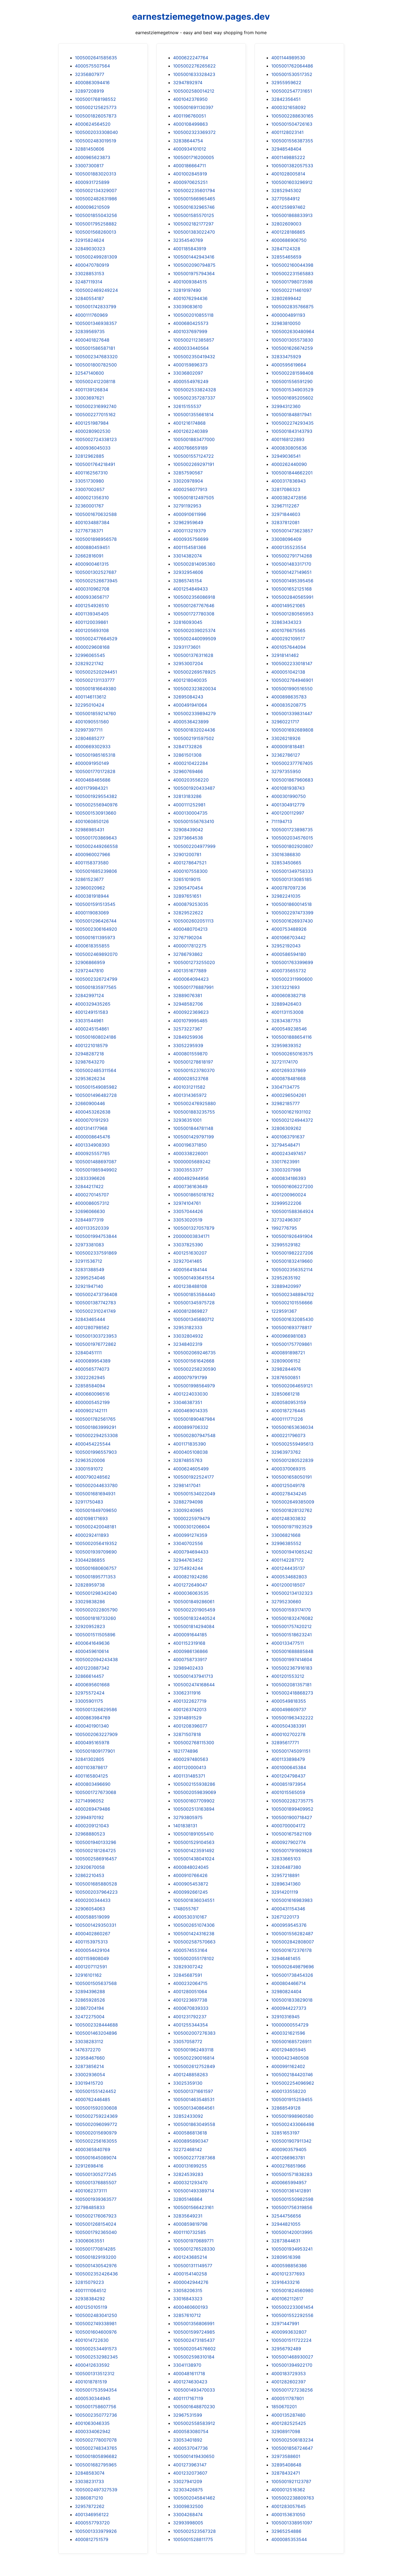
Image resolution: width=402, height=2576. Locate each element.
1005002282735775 (292, 1801)
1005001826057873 (96, 116)
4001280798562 (92, 1327)
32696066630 (90, 1211)
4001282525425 (289, 2423)
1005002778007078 (96, 2440)
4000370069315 (289, 1469)
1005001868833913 (292, 215)
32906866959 (90, 962)
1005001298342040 (96, 1593)
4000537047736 (190, 2448)
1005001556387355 (292, 141)
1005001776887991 (193, 987)
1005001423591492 (194, 1851)
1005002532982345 (96, 2357)
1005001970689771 (193, 2241)
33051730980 (89, 481)
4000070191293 (92, 1120)
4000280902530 (93, 431)
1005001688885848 (292, 1651)
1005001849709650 (96, 1510)
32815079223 (89, 2282)
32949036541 (286, 456)
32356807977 (90, 74)
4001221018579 (91, 1045)
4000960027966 (93, 854)
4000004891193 (288, 315)
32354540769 (188, 240)
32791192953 (187, 506)
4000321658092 (289, 107)
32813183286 (187, 796)
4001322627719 (190, 1701)
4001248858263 (190, 2075)
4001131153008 (287, 1012)
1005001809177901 (95, 1751)
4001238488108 (190, 1286)
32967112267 (285, 506)
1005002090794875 (194, 265)
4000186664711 (190, 166)
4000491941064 (190, 705)
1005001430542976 (96, 2266)
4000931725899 (92, 182)
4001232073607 (190, 2473)
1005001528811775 (193, 2539)
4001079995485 (190, 1021)
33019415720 (89, 2083)
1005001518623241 (292, 1635)
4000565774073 (92, 1369)
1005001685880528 (96, 1884)
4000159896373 (190, 365)
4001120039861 (91, 622)
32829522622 (188, 913)
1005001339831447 (292, 713)
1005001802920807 (292, 846)
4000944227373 (289, 2008)
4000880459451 (92, 547)
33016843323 (188, 2299)
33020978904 (188, 481)
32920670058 (90, 1867)
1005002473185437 (194, 2340)
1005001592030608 (96, 2108)
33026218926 (286, 738)
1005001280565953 (292, 614)
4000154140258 (190, 2274)
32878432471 (286, 2473)
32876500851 (286, 1377)
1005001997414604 (292, 1659)
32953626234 (90, 1079)
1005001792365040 (96, 2232)
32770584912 (286, 199)
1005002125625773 (96, 107)
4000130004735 (190, 813)
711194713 (282, 821)
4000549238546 (289, 1029)
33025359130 (188, 2083)
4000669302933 (93, 747)
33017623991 (285, 1162)
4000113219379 (190, 531)
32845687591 (188, 1975)
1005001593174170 (291, 1610)
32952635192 (286, 1278)
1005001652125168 (292, 589)
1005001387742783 (95, 1303)
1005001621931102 (291, 1112)
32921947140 (89, 1286)
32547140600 (89, 373)
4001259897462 (288, 207)
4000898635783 (289, 697)
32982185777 (286, 1103)
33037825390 (188, 1245)
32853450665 (286, 863)
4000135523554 (289, 547)
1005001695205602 (292, 398)
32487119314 (89, 282)
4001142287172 (288, 1560)
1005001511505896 (95, 1635)
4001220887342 (92, 1668)
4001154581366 (190, 547)
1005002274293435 (292, 423)
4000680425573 (191, 323)
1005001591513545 (95, 904)
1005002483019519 (96, 141)
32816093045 (188, 622)
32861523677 (89, 879)
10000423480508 (290, 2058)
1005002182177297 (193, 224)
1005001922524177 (193, 1477)
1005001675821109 (291, 1834)
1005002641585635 (96, 58)
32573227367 (188, 1029)
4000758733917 (190, 1659)
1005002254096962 (293, 2083)
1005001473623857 (292, 531)
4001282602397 (289, 2382)
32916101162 (88, 1975)
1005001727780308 (194, 614)
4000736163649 (190, 1186)
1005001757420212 (292, 1626)
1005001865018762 (194, 1195)
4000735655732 (289, 971)
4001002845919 (190, 174)
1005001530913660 (96, 813)
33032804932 (188, 1336)
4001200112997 (288, 813)
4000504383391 (289, 1726)
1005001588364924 (292, 1211)
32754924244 (188, 1568)
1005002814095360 (194, 564)
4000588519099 (92, 1917)
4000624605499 (191, 1469)
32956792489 (286, 2349)
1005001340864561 (194, 2108)
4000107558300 (190, 871)
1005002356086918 (194, 597)
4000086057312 (92, 1203)
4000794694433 (191, 1552)
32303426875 (188, 2490)
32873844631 (286, 2241)
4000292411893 (92, 1535)
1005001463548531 (194, 2099)
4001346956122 (92, 2515)
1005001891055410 (193, 1834)
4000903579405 (289, 2149)
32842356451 (286, 99)
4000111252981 (189, 805)
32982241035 (286, 896)
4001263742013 (190, 1709)
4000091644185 (190, 1635)
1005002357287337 (194, 398)
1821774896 (186, 1751)
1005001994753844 (96, 1236)
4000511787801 (288, 2398)
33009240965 (188, 1510)
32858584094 (90, 1386)
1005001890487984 (194, 1419)
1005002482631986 (96, 199)
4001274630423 (190, 2382)
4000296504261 (289, 1095)
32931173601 (187, 647)
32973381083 (89, 1245)
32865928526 (90, 2000)
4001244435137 (288, 1568)
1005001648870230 (194, 2407)
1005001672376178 (292, 1950)
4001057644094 (289, 647)
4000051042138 (288, 672)
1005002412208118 (95, 381)
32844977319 (89, 1220)
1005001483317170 (291, 564)
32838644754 (188, 141)
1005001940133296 (96, 1842)
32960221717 (285, 722)
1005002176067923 (96, 2216)
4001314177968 (91, 1128)
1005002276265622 (194, 66)
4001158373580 (92, 863)
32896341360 (286, 1884)
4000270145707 (92, 1195)
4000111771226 (287, 1419)
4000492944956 (191, 1178)
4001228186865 (288, 232)
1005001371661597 (193, 2091)
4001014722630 (92, 2340)
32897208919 (89, 91)
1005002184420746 (292, 2075)
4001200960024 (289, 1195)
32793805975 (188, 1817)
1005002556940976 (96, 805)
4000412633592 (92, 2365)
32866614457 (89, 1676)
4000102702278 (288, 1734)
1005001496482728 (96, 1095)
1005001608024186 (96, 1037)
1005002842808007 (293, 1942)
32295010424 (90, 705)
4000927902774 (289, 1842)
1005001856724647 (292, 2448)
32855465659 (286, 257)
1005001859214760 (95, 713)
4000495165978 (92, 1743)
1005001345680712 (194, 1319)
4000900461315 (92, 564)
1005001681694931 (95, 1494)
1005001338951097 (292, 2523)
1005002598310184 (194, 2357)
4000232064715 (190, 1983)
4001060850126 (92, 821)
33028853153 (90, 274)
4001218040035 (190, 680)
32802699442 (286, 298)
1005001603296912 (292, 182)
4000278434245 (289, 1494)
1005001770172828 (95, 771)
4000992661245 (190, 1892)
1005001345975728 (194, 1303)
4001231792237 (190, 2017)
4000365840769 (93, 2149)
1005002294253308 (96, 1435)
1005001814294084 (194, 1626)
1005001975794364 (194, 274)
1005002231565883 (292, 274)
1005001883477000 (194, 439)
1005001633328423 (194, 74)
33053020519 (188, 1220)
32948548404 (286, 149)
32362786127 (286, 755)
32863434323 (286, 622)
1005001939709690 (96, 1552)
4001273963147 (190, 2465)
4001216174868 (189, 423)
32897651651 (187, 896)
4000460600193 (190, 2307)
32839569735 (90, 331)
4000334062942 (93, 2431)
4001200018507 (288, 1585)
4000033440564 (191, 348)
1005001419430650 (194, 2456)
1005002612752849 (194, 2066)
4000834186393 (289, 1178)
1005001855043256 (96, 215)
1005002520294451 (96, 672)
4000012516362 (288, 2490)
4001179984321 (91, 788)
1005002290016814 (194, 2058)
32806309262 (286, 1128)
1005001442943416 (194, 257)
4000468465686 (93, 780)
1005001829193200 (96, 2257)
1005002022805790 (96, 1610)
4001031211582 (189, 1087)
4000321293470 (190, 2183)
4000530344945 (93, 2398)
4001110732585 (190, 2232)
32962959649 (188, 522)
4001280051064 (190, 1992)
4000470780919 (92, 265)
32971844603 (286, 514)
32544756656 (286, 2216)
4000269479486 (93, 1809)
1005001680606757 (96, 1568)
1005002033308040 (96, 132)
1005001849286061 (194, 1602)
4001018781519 (91, 2382)
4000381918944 (92, 896)
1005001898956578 (96, 539)
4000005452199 (92, 1402)
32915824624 (90, 240)
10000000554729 (290, 2025)
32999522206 (286, 1203)
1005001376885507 (96, 2183)
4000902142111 (91, 1411)
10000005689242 (192, 1162)
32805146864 (188, 2199)
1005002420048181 (96, 1527)
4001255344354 (190, 2025)
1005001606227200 (292, 1186)
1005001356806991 (194, 2324)
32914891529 (187, 1718)
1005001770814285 (95, 2249)
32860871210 (89, 2498)
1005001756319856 (292, 2207)
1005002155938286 (194, 1784)
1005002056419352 (96, 1543)
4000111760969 (91, 315)
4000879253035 (191, 904)
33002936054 (90, 2075)
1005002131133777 (95, 680)
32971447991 (285, 2324)
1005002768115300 (194, 1743)
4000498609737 (289, 1709)
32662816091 (89, 556)
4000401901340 (92, 1726)
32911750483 (89, 1502)
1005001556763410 (194, 821)
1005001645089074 (96, 2158)
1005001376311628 (193, 655)
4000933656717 (92, 597)
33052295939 (188, 1045)
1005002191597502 (194, 738)
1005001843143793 (292, 431)
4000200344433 (93, 1900)
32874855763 (188, 1460)
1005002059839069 (195, 1792)
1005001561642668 (194, 1361)
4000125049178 (288, 1485)
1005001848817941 (291, 415)
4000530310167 (190, 1917)
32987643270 (90, 1062)
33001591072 (89, 1469)
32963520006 (90, 1460)
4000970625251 (190, 182)
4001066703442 (289, 938)
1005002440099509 (195, 639)
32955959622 (286, 83)
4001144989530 (288, 58)
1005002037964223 (96, 1892)
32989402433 (188, 1668)
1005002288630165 (292, 116)
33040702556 (188, 1543)
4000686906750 (289, 240)
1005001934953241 (292, 2249)
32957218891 (285, 1875)
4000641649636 (92, 1643)
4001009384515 (190, 282)
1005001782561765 (95, 1419)
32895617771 (285, 1743)
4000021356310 (92, 498)
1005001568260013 (96, 232)
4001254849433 (190, 589)
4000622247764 (191, 58)
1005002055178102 (194, 1958)
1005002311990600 (292, 979)
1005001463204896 (96, 2033)
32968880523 (90, 1834)
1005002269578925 (194, 672)
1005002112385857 (194, 340)
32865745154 (187, 581)
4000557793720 (92, 2523)
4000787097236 (289, 888)
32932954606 (188, 572)
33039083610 (188, 307)
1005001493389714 (194, 2191)
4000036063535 (191, 1593)
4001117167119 (188, 2398)
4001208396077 (190, 1726)
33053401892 (188, 2440)
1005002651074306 (194, 1925)
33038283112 (89, 2042)
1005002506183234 (292, 2440)
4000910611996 (190, 514)
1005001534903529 (292, 390)
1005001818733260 (95, 1618)
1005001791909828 (292, 1851)
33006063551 (90, 2241)
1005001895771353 (95, 1577)
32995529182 (286, 1245)
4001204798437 (288, 1776)
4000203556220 (191, 780)
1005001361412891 (291, 2191)
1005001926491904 (292, 1236)
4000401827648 (92, 340)
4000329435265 (93, 1004)
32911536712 (89, 1261)
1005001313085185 (292, 879)
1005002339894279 (194, 713)
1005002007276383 (194, 2033)
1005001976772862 (96, 1344)
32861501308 (187, 755)
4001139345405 (92, 614)
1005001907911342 (291, 2141)
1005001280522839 (292, 1460)
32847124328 (286, 249)
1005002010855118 (193, 315)
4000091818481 (288, 747)
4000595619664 (289, 365)
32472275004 (90, 2017)
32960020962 (90, 888)
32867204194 (89, 2008)
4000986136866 (190, 1651)
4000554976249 (191, 381)
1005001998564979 (194, 1386)
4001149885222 (288, 157)
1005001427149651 (291, 572)
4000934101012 (190, 149)
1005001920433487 (194, 788)
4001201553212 (288, 1676)
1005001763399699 (292, 962)
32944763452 (188, 1560)
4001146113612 (91, 697)
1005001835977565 (96, 987)
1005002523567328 (194, 2531)
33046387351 (188, 1402)
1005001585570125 (194, 215)
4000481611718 (189, 2374)
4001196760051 (190, 116)
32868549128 (286, 2108)
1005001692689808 (292, 730)
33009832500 (188, 2506)
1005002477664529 (96, 639)
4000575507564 (92, 66)
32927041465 (188, 1261)
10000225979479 (192, 1518)
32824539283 (188, 2174)
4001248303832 (289, 1518)
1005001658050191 (292, 1477)
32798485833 (90, 2207)
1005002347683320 (96, 357)
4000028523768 (191, 1079)
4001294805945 (289, 2050)
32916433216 (286, 2282)
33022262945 (90, 1377)
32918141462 (285, 655)
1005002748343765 (96, 2448)
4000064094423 (191, 979)
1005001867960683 (292, 780)
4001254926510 (92, 606)
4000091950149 (92, 763)
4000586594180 (289, 954)
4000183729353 (289, 2374)
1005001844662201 (292, 473)
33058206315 (188, 2290)
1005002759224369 (96, 2116)
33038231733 (89, 2481)
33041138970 (187, 2365)
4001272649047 (190, 1585)
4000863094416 (92, 83)
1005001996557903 (96, 1452)
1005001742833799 (96, 307)
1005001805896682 (96, 2456)
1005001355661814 (193, 415)
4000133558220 (289, 2091)
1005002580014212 (194, 91)
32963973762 (286, 1452)
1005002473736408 (96, 1294)
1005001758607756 (96, 2407)
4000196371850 (190, 1145)
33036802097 (188, 373)
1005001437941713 (193, 1676)
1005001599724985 (194, 2332)
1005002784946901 (292, 680)
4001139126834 (91, 390)
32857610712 (187, 2315)
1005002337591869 (96, 1253)
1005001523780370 (194, 1070)
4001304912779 (288, 805)
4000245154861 (92, 1029)
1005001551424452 (96, 2091)
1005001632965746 (194, 207)
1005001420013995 (292, 2232)
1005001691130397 (193, 107)
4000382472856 (289, 498)
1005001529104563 (194, 1842)
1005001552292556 (292, 2315)
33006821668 (286, 1535)
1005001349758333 (292, 871)
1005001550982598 (292, 2199)
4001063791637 (288, 1137)
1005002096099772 (96, 2124)
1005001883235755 (194, 1112)
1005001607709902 (194, 1801)
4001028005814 (288, 174)
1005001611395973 (95, 938)
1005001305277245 (96, 2174)
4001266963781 (288, 2158)
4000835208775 (289, 705)
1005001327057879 (194, 1228)
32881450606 (90, 149)
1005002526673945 (96, 581)
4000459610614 (92, 1651)
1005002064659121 (292, 1386)
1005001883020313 (96, 174)
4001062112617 (287, 2299)
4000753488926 (289, 929)
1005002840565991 (292, 597)
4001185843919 (190, 249)
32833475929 (286, 357)
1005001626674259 (292, 348)
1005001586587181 (95, 348)
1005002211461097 (291, 290)
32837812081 (285, 522)
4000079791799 (190, 1377)
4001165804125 (91, 1776)
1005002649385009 (293, 1502)
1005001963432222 (292, 1718)
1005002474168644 (194, 1685)
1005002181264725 (95, 1851)
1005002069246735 (194, 1353)
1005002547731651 (292, 91)
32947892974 (188, 83)
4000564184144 (190, 1270)
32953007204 (188, 663)
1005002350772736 (96, 2415)
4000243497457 (289, 1153)
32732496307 (286, 1220)
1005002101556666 (292, 1303)
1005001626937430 (292, 921)
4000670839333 (191, 2008)
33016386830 (286, 854)
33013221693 (286, 987)
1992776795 (284, 1228)
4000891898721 (288, 1353)
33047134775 (286, 1087)
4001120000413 (190, 1767)
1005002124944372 (292, 1120)
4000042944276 (191, 2282)
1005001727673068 (96, 1792)
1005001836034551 (194, 1900)
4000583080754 (191, 2431)
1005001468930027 (292, 2357)
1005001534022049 (194, 1494)
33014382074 (187, 556)
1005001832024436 (194, 730)
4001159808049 (92, 1958)
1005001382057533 (292, 166)
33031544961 (89, 1021)
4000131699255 (190, 2166)
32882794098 (188, 1502)
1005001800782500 (96, 365)
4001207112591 (91, 1967)
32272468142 (188, 2149)
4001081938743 (288, 788)
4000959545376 (289, 1925)
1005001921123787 (291, 2481)
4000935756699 (191, 539)
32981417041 (187, 1485)
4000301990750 (289, 796)
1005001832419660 (292, 1261)
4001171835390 (190, 1444)
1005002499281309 (96, 257)
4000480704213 (190, 929)
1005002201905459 (194, 1610)
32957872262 (90, 2506)
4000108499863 (190, 124)
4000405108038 (190, 1452)
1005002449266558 (96, 846)
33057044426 (188, 1211)
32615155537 (187, 406)
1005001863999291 (96, 1427)
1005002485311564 (96, 1070)
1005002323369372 (194, 132)
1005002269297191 (194, 464)
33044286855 (90, 1560)
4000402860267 (93, 1934)
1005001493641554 (194, 1278)
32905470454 (188, 888)
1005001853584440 (194, 1294)
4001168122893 (288, 439)
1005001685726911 (291, 2042)
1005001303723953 (96, 1336)
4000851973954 (289, 1784)
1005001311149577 (193, 2266)
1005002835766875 (292, 307)
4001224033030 (190, 1394)
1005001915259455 (292, 2099)
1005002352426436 (96, 2274)
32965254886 (286, 2531)
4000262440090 (289, 464)
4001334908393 (92, 1145)
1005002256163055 (96, 2141)
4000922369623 (191, 1012)
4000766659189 (190, 448)
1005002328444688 (96, 2025)
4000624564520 (93, 124)
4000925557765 (92, 1153)
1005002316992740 (96, 406)
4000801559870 (190, 1054)
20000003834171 (191, 1236)
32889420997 (286, 1286)
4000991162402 (288, 2066)
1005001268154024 (96, 2224)
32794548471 (286, 1145)
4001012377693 (288, 2274)
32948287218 (89, 1054)
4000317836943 (289, 481)
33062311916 (187, 1693)
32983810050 (286, 323)
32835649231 (188, 2216)
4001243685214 (190, 2257)
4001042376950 (190, 99)
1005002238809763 (293, 2498)
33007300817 (89, 166)
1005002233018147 (292, 663)
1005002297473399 (292, 913)
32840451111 (88, 1353)
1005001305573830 (292, 340)
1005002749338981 (96, 2324)
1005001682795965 (96, 2465)
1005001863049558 (194, 2124)
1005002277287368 (194, 2158)
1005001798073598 (292, 282)
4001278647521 (190, 863)
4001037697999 (190, 331)
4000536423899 (191, 722)
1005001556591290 (292, 381)
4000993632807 (289, 2332)
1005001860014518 (292, 904)
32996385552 (286, 1543)
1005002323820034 (195, 689)
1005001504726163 (292, 124)
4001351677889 (190, 971)
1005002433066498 (293, 2124)
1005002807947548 (194, 1435)
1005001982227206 (292, 1253)
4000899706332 (191, 1427)
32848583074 (90, 2473)
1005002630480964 (293, 331)
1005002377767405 (292, 763)
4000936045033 (93, 448)
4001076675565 (288, 630)
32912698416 (89, 2166)
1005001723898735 (292, 830)
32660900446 (90, 1103)
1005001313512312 (95, 2374)
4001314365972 (190, 1095)
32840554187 (89, 298)
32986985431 (90, 830)
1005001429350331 (96, 1925)
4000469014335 (190, 1411)
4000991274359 (190, 1535)
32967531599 (188, 2415)
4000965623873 (93, 157)
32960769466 (188, 771)
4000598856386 (289, 2266)
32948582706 (188, 1004)
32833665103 (286, 1859)
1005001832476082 (292, 1618)
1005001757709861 (292, 1344)
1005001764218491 (95, 464)
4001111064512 (91, 2290)
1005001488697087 (96, 1162)
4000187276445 (288, 1411)
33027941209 (188, 2481)
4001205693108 (92, 630)
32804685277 (90, 738)
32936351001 (187, 1120)
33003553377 (188, 1170)
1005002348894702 (293, 1294)
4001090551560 (92, 722)
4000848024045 (191, 1867)
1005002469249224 (96, 290)
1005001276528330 (194, 2249)
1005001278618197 (193, 1062)
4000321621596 (288, 2033)
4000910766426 (190, 1875)
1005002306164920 (96, 929)
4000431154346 (288, 1909)
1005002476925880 (194, 1103)
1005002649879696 (293, 1967)
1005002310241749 (95, 1311)
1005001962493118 (193, 2050)
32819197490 (187, 290)
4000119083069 (92, 913)
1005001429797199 (193, 1137)
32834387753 (286, 1021)
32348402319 (188, 1344)
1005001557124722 (193, 456)
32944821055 (286, 2224)
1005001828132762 (292, 1510)
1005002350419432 (194, 357)
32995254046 (90, 1278)
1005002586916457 (96, 1859)
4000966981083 (289, 1336)
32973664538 (188, 838)
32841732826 (188, 747)
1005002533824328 (195, 390)
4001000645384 (289, 1767)
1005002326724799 (96, 979)
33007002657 (90, 489)
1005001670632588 (96, 514)
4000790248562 (93, 1477)
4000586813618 (190, 2133)
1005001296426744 (96, 921)
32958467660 (90, 2058)
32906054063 (90, 1909)
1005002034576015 (292, 838)
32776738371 (89, 531)
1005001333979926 (96, 2531)
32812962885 (90, 456)
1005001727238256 (292, 2390)
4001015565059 (288, 1792)
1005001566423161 (193, 2207)
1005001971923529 (292, 1527)
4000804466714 (289, 1983)
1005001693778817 (292, 1327)
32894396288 (90, 1992)
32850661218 (286, 1394)
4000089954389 (93, 1361)
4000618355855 (92, 946)
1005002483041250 (96, 2315)
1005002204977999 (194, 846)
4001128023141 (287, 132)
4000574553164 (190, 1950)
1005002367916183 (292, 1668)
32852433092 (188, 2116)
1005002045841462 (194, 2498)
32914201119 (285, 1892)
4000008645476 (93, 1137)
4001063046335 (92, 2423)
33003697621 (89, 398)
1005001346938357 (96, 323)
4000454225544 (93, 1444)
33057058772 (188, 2042)
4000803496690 (93, 1784)
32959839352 (286, 1045)
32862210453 (90, 1875)
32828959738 (90, 1585)
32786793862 (188, 954)
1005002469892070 (96, 954)
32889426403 (286, 1004)
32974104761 (187, 1203)
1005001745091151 (291, 1751)
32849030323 (90, 249)
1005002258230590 (195, 1369)
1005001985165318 (95, 755)
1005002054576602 (194, 2349)
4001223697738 (190, 2000)
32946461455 (286, 1958)
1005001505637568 (96, 1983)
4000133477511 (288, 1643)
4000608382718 (289, 995)
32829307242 (188, 1967)
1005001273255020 (194, 962)
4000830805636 (289, 448)
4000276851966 (289, 2166)
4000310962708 (92, 589)
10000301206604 (191, 1527)
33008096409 (286, 539)
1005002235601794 (194, 190)
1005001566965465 (194, 199)
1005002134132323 (292, 1593)
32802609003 (286, 224)
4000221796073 (288, 1435)
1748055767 (186, 1909)
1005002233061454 (292, 2307)
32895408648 (286, 2465)
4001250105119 (91, 2307)
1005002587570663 (194, 1942)
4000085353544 (289, 2539)
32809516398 (286, 2257)
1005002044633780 (96, 1485)
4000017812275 (190, 946)
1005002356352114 (292, 1270)
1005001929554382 (96, 796)
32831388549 (90, 1270)
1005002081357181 (291, 1685)
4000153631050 (288, 2515)
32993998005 (188, 2523)
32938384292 (90, 2299)
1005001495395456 (292, 581)
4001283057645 (289, 2506)
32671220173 (285, 1917)
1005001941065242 (292, 1552)
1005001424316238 (194, 1934)
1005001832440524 (194, 1618)
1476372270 (88, 2050)
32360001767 (89, 506)
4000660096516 (92, 1394)
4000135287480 (288, 2415)
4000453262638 (93, 1112)
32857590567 (188, 473)
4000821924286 (190, 1577)
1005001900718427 (292, 1817)
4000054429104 (92, 1950)
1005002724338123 (96, 439)
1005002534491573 (96, 2349)
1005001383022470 (194, 232)
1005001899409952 (292, 1809)
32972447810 (89, 971)
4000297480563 (191, 1759)
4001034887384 (92, 522)
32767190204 (187, 938)
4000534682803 (289, 1577)
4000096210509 (92, 207)
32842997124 (89, 995)
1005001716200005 (194, 157)
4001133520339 (92, 1228)
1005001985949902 (96, 1170)
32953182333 (188, 1327)
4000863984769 (93, 1718)
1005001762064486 (292, 66)
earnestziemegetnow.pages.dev (201, 17)
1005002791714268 (292, 556)
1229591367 (284, 1311)
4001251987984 (92, 423)
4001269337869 (289, 1070)
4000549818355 (289, 1701)
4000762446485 (93, 2099)
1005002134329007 (96, 190)
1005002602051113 (193, 921)
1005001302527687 (96, 572)
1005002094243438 (96, 1659)
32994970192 (89, 1817)
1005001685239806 (96, 871)
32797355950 (286, 771)
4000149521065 (288, 606)
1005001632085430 (292, 1319)
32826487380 (286, 1867)
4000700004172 (288, 1826)
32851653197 (285, 2133)
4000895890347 (191, 2141)
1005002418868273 (292, 1693)
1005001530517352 (292, 74)
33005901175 (89, 1701)
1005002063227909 (96, 1734)
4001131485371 (189, 1776)
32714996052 (89, 1801)
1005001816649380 (96, 689)
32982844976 (286, 1369)
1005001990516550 (292, 689)
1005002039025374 (194, 630)
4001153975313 (91, 1942)
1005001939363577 (96, 2199)
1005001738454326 (292, 1975)
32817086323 (286, 489)
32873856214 (89, 2066)
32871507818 (187, 1734)
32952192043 (286, 946)
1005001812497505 (194, 498)
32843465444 (90, 1319)
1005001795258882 (96, 224)
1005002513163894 (194, 1809)
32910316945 (286, 2017)
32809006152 (286, 1361)
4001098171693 (91, 1518)
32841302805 (90, 1759)
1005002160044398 (292, 265)
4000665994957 (289, 2183)
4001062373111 (91, 2191)
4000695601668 (92, 1685)
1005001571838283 (292, 2174)
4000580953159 (289, 1402)
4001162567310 (91, 473)
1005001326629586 (96, 1709)
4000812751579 (92, 2539)
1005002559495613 (292, 1444)
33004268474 (188, 2515)
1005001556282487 (292, 1934)
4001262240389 (190, 431)
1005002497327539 (96, 2490)
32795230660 (286, 1602)
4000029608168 (92, 647)
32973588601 (286, 2456)
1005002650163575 (292, 1054)
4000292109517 (288, 639)
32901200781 (187, 854)
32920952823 (90, 1626)
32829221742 (89, 663)
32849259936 (188, 1037)
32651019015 (187, 879)
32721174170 (285, 1062)
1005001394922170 (292, 2365)
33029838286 (90, 1602)
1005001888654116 (292, 1037)
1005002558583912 (194, 2423)
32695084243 (188, 697)
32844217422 (89, 1186)
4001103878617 (91, 1767)
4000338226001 (190, 1153)
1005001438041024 (194, 1859)
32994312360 (286, 406)
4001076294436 (190, 298)
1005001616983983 (292, 1900)
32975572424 (90, 1693)
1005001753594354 (96, 2390)
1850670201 (284, 2407)
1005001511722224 (291, 2340)
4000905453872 (191, 1884)
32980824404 (286, 1992)
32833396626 (90, 1178)
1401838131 (185, 1826)
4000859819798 (190, 2224)
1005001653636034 (292, 1427)
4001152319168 (189, 1643)
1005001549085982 (96, 1087)
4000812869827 (190, 1311)
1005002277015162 (95, 415)
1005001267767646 (194, 606)
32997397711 (89, 730)
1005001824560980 (292, 2290)
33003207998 (286, 1170)
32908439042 (188, 830)
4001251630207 (190, 1253)
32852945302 (286, 190)
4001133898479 (288, 1759)
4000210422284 (190, 763)
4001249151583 (91, 1012)
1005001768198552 (95, 99)
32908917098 (286, 2431)
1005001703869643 (96, 838)
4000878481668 (289, 1079)
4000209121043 (92, 1826)
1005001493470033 (194, 2390)
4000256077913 (190, 489)
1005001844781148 (193, 1128)
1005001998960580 (292, 2116)
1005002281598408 (292, 373)
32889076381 (188, 995)
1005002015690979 (96, 2133)
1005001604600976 (96, 2332)
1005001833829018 (292, 2000)
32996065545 (90, 655)
